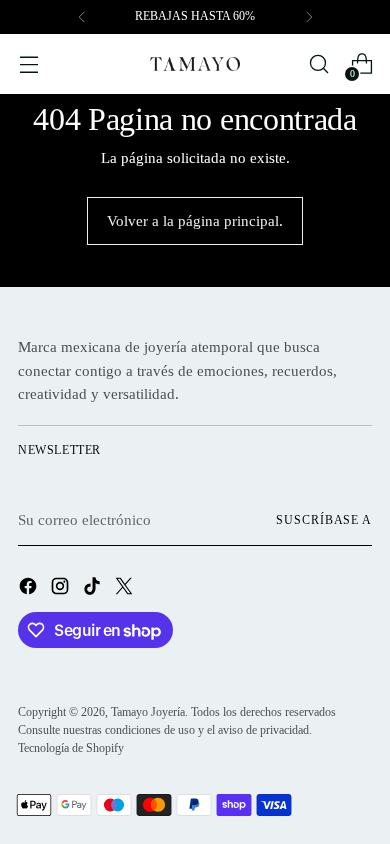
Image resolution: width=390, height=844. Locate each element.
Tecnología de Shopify (71, 748)
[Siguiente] (309, 17)
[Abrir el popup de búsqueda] (318, 64)
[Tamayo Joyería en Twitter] (126, 589)
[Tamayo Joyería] (195, 64)
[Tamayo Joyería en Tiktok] (94, 589)
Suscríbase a (324, 520)
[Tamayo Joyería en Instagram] (62, 589)
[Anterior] (82, 17)
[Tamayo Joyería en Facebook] (30, 589)
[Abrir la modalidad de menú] (28, 64)
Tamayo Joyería (148, 712)
